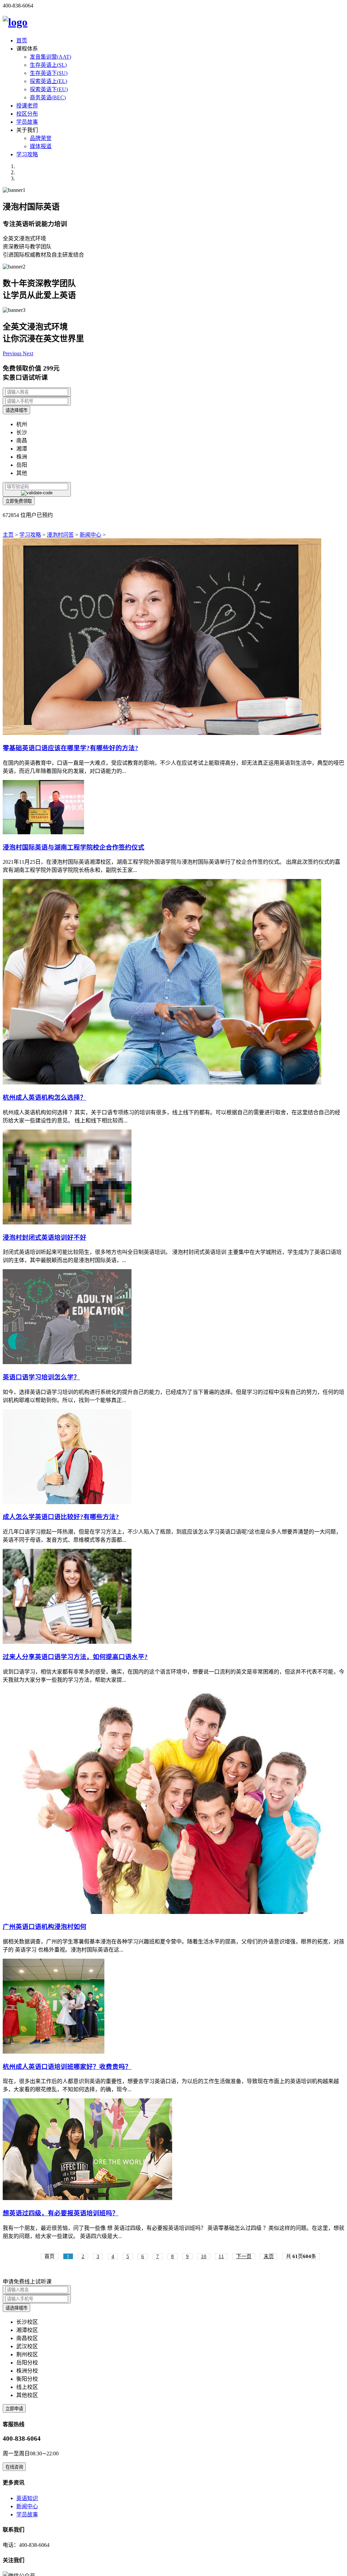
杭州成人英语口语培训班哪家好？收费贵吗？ (67, 2067)
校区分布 (27, 114)
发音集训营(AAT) (50, 57)
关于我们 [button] (27, 130)
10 (204, 2256)
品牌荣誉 (41, 138)
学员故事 (27, 122)
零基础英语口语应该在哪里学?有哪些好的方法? (70, 748)
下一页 (244, 2256)
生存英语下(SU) (49, 73)
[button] (13, 353)
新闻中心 (90, 535)
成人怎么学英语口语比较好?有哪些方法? (61, 1517)
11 (221, 2256)
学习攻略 (27, 154)
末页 (269, 2256)
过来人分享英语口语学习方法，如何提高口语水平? (75, 1657)
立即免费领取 (19, 501)
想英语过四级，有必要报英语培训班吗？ (61, 2213)
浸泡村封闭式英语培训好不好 (45, 1237)
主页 (8, 535)
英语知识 (27, 2498)
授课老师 (27, 106)
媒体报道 (41, 146)
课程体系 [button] (27, 49)
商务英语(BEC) (48, 97)
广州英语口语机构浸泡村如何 (45, 1927)
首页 (22, 41)
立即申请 (14, 2409)
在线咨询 (14, 2467)
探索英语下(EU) (49, 89)
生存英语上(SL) (48, 65)
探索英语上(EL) (48, 81)
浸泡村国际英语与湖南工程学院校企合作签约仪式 (74, 847)
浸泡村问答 (60, 535)
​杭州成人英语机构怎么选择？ (45, 1097)
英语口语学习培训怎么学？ (41, 1377)
